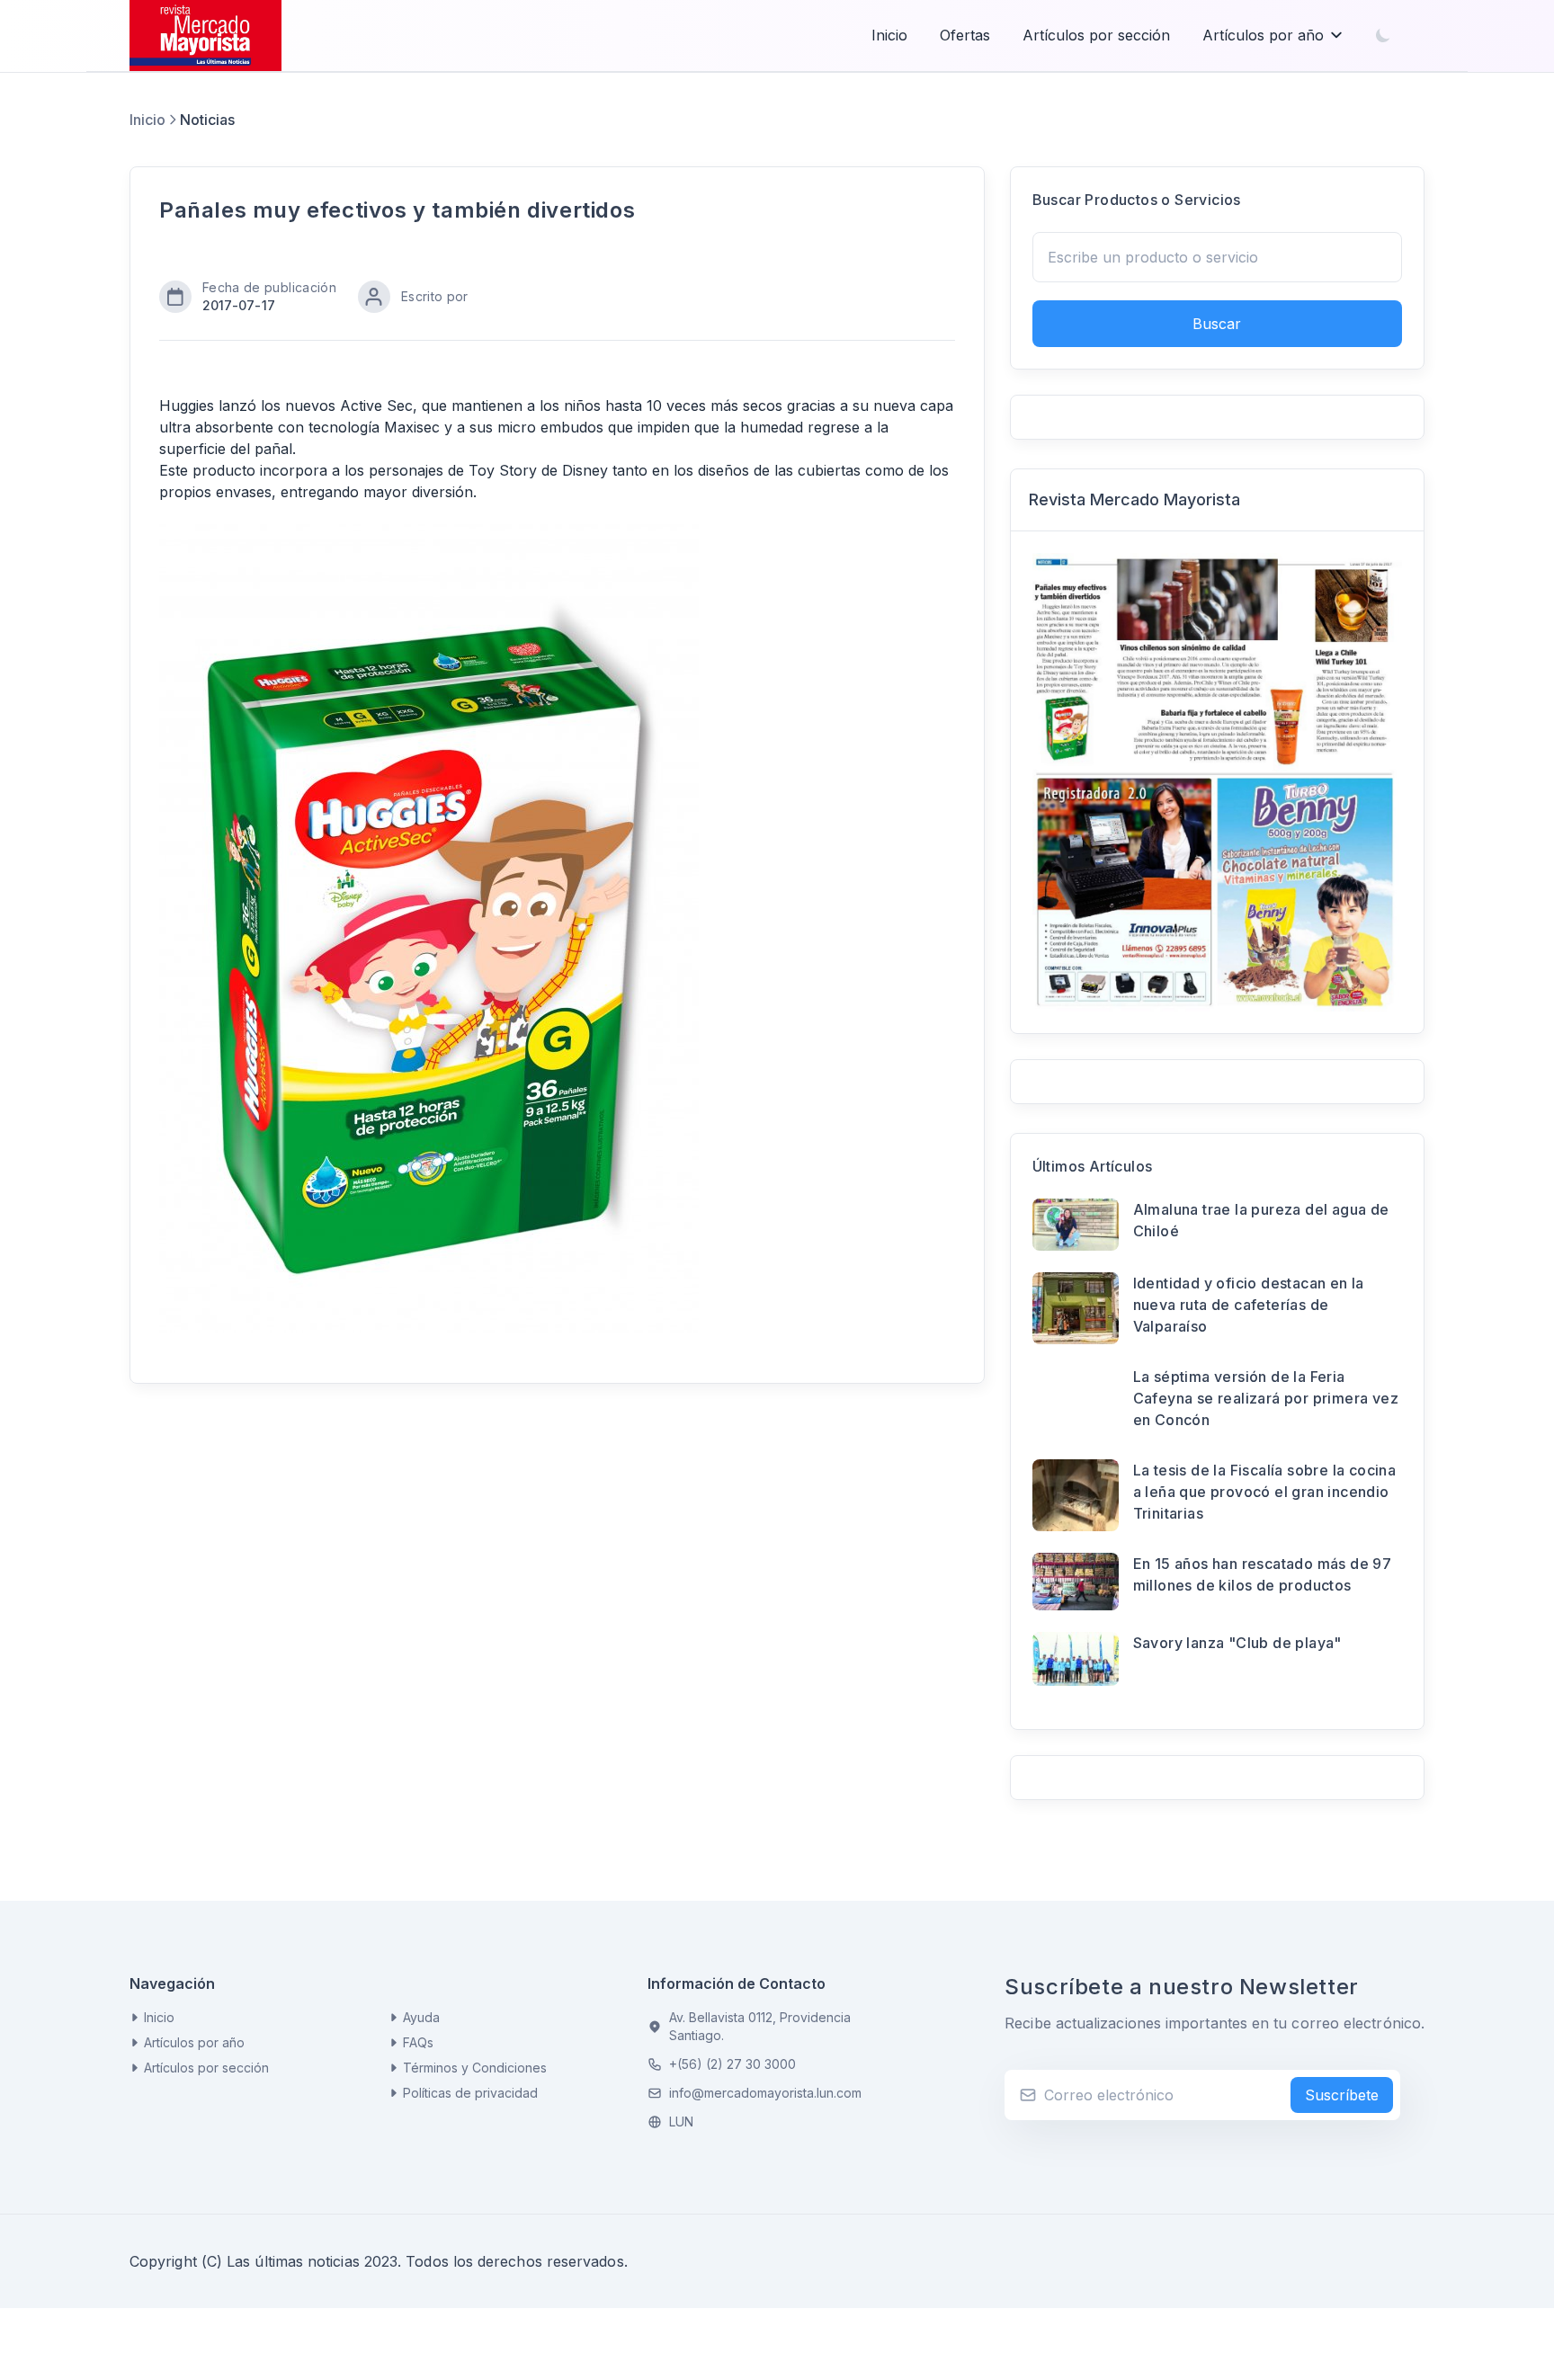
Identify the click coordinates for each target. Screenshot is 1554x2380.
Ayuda (421, 2017)
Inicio (889, 35)
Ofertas (965, 35)
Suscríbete (1342, 2095)
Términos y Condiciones (475, 2068)
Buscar (1217, 324)
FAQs (418, 2042)
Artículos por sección (1096, 35)
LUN (681, 2121)
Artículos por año (1263, 35)
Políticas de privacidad (470, 2093)
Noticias (207, 120)
